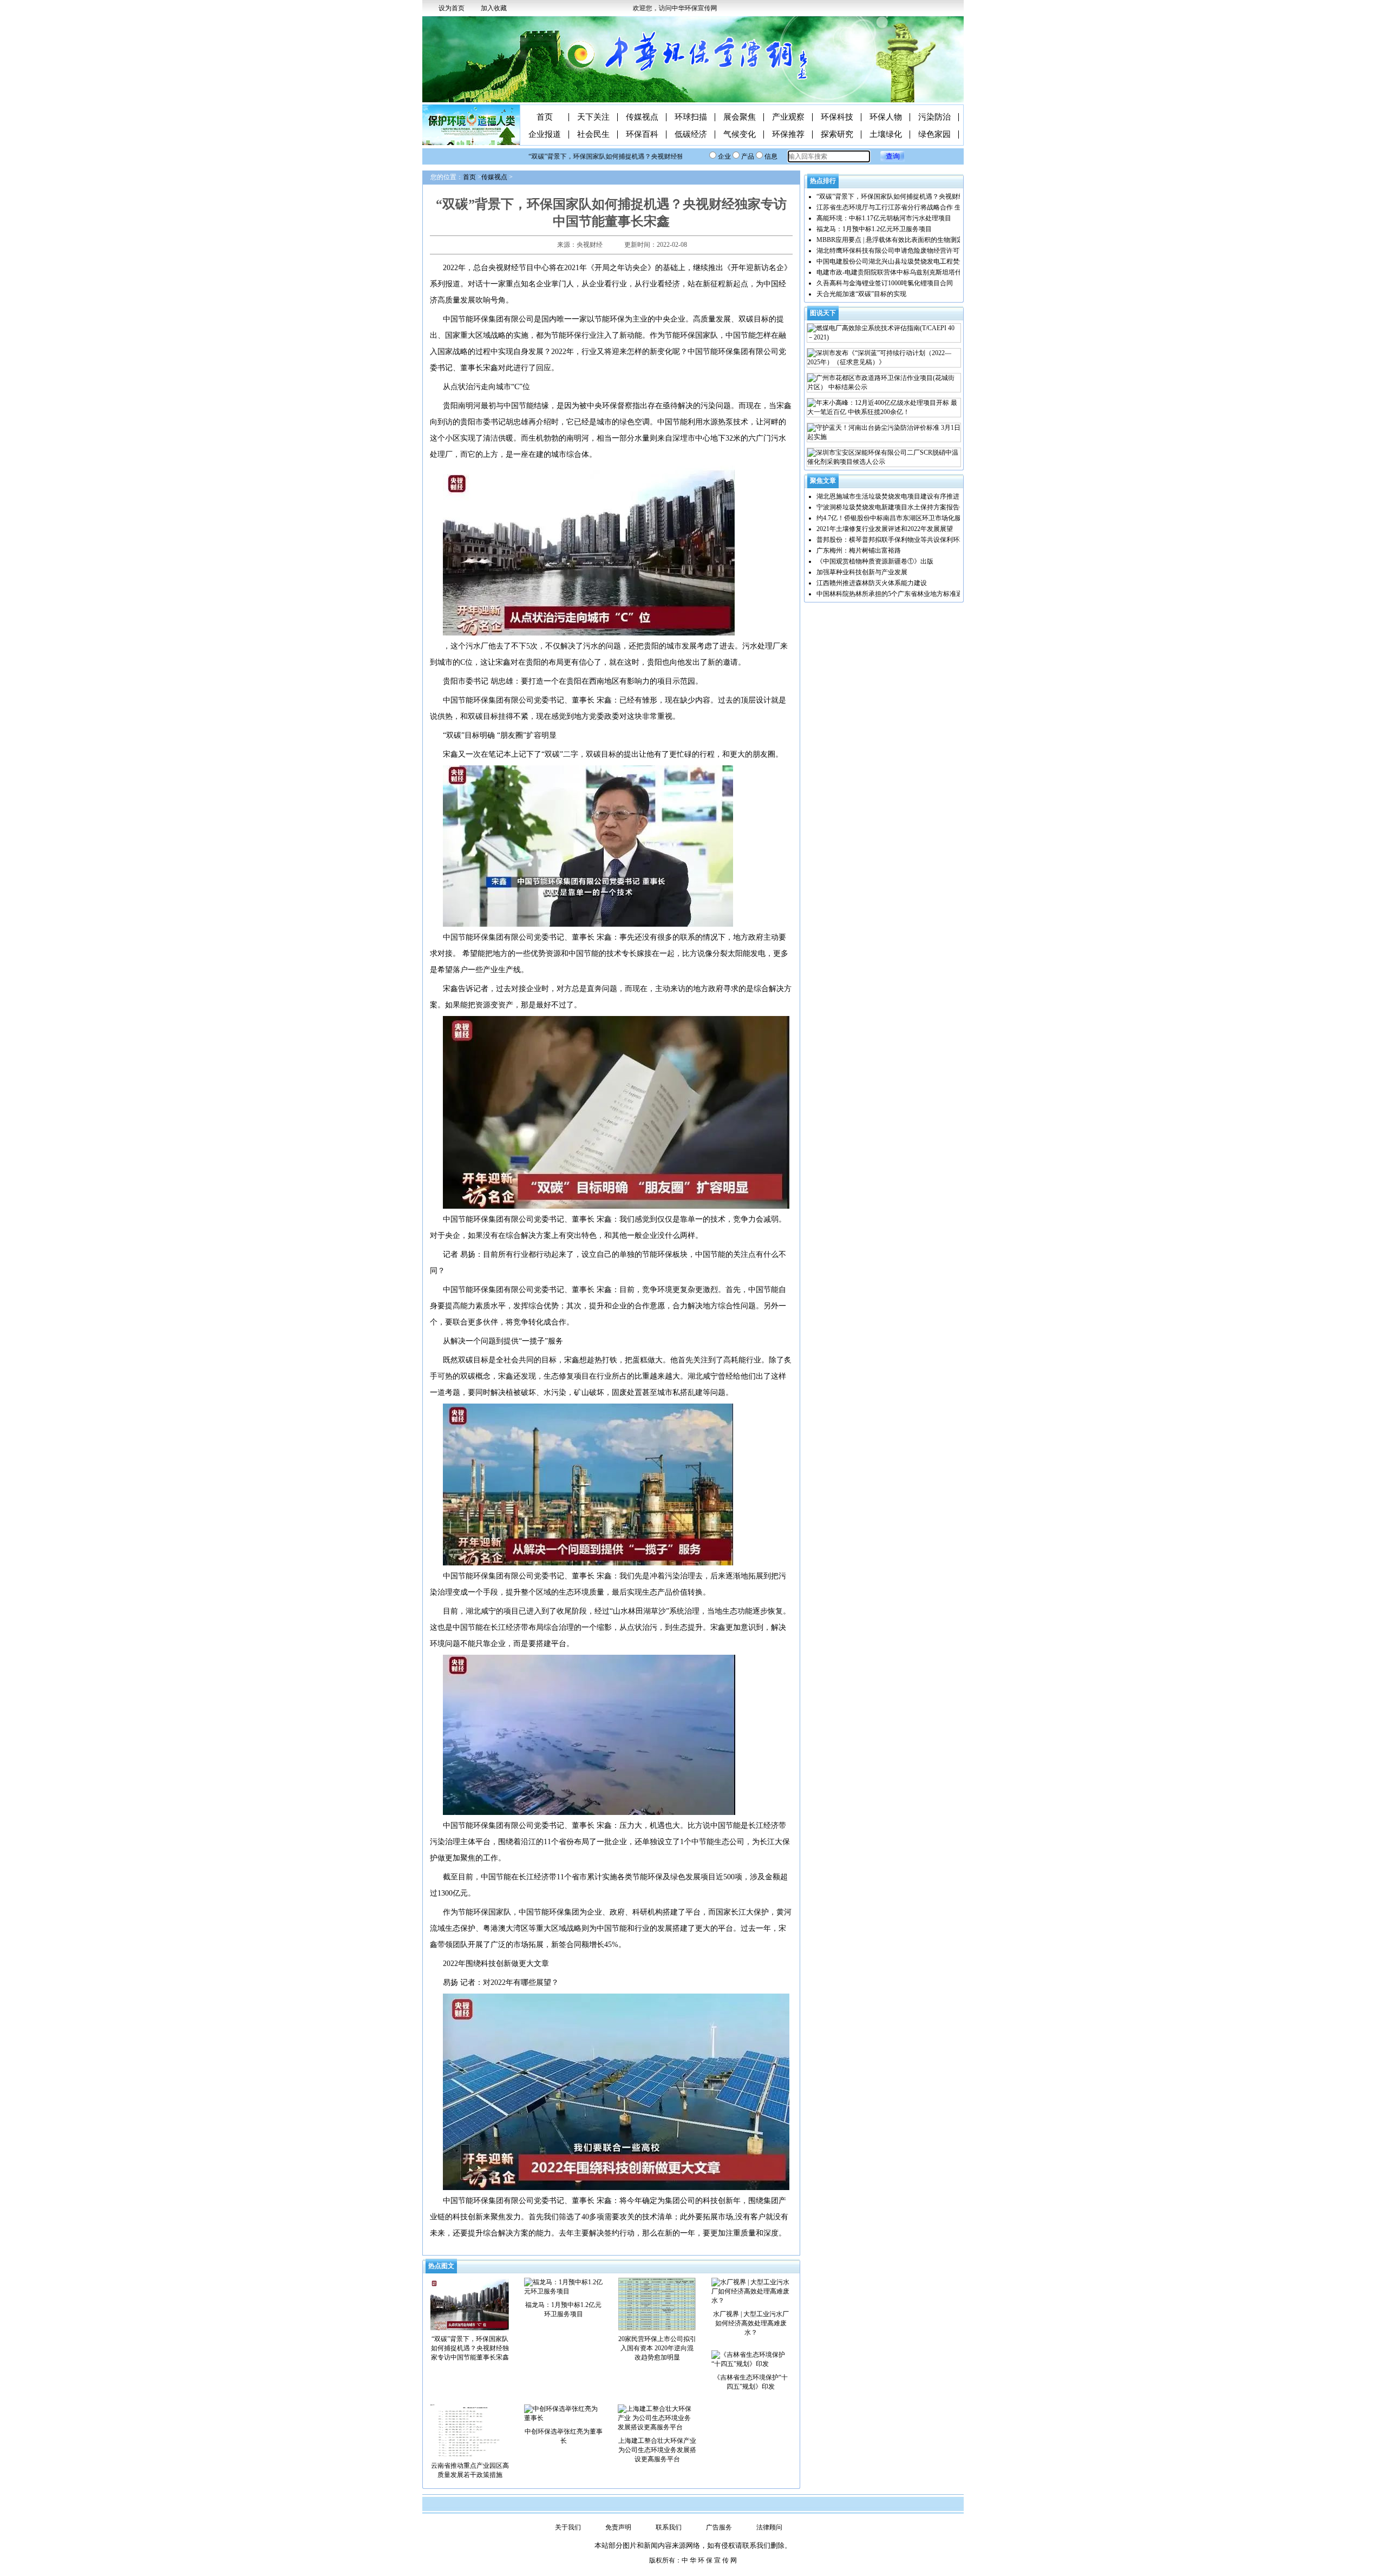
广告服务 (719, 2527)
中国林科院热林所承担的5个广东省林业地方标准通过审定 (899, 594)
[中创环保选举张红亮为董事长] (563, 2413)
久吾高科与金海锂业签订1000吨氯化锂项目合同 (885, 283)
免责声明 (618, 2527)
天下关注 (593, 117)
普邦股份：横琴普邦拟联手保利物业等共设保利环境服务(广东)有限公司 (919, 540)
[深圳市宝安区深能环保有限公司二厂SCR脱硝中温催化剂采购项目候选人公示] (884, 457)
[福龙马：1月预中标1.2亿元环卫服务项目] (563, 2286)
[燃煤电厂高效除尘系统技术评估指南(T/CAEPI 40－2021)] (884, 333)
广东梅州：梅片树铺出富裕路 (859, 550)
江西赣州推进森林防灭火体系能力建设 (872, 583)
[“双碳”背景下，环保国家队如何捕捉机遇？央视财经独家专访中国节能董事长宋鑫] (470, 2303)
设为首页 (452, 8)
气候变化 (740, 135)
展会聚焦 (740, 117)
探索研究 (837, 135)
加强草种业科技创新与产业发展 (862, 572)
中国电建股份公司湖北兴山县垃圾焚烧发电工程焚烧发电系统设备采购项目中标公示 (937, 261)
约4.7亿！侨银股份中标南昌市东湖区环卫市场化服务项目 (898, 518)
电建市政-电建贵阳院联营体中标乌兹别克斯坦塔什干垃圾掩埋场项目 (915, 272)
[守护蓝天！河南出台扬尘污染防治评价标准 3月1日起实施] (884, 432)
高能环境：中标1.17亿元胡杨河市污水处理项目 (884, 218)
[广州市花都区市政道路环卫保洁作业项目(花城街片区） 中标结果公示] (884, 383)
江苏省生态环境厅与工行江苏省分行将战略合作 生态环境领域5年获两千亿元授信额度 (939, 207)
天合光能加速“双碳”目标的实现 (861, 294)
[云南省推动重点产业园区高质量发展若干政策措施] (470, 2430)
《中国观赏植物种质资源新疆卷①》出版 (875, 561)
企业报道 (545, 135)
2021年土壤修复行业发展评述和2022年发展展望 (885, 529)
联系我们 (669, 2527)
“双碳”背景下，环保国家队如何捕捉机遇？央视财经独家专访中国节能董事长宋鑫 (607, 156)
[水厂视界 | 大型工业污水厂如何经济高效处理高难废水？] (751, 2291)
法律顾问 (769, 2527)
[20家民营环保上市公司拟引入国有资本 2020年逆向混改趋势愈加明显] (657, 2303)
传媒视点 (642, 117)
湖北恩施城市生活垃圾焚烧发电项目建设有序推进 (888, 496)
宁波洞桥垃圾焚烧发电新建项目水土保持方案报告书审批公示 (904, 507)
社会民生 (593, 135)
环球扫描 (691, 117)
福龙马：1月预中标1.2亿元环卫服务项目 (874, 229)
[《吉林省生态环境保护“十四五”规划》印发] (751, 2359)
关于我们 (568, 2527)
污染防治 (934, 117)
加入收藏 (494, 8)
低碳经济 (691, 135)
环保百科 (642, 135)
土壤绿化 (886, 135)
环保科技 (837, 117)
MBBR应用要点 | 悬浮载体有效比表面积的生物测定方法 (896, 240)
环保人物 (886, 117)
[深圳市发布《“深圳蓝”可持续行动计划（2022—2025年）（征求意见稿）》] (884, 358)
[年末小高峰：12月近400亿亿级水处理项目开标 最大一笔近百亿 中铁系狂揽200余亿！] (884, 408)
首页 (545, 117)
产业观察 (788, 117)
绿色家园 (934, 135)
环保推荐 (788, 135)
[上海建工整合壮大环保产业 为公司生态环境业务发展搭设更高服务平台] (657, 2417)
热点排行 (823, 181)
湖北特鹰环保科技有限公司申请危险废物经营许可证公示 (898, 251)
